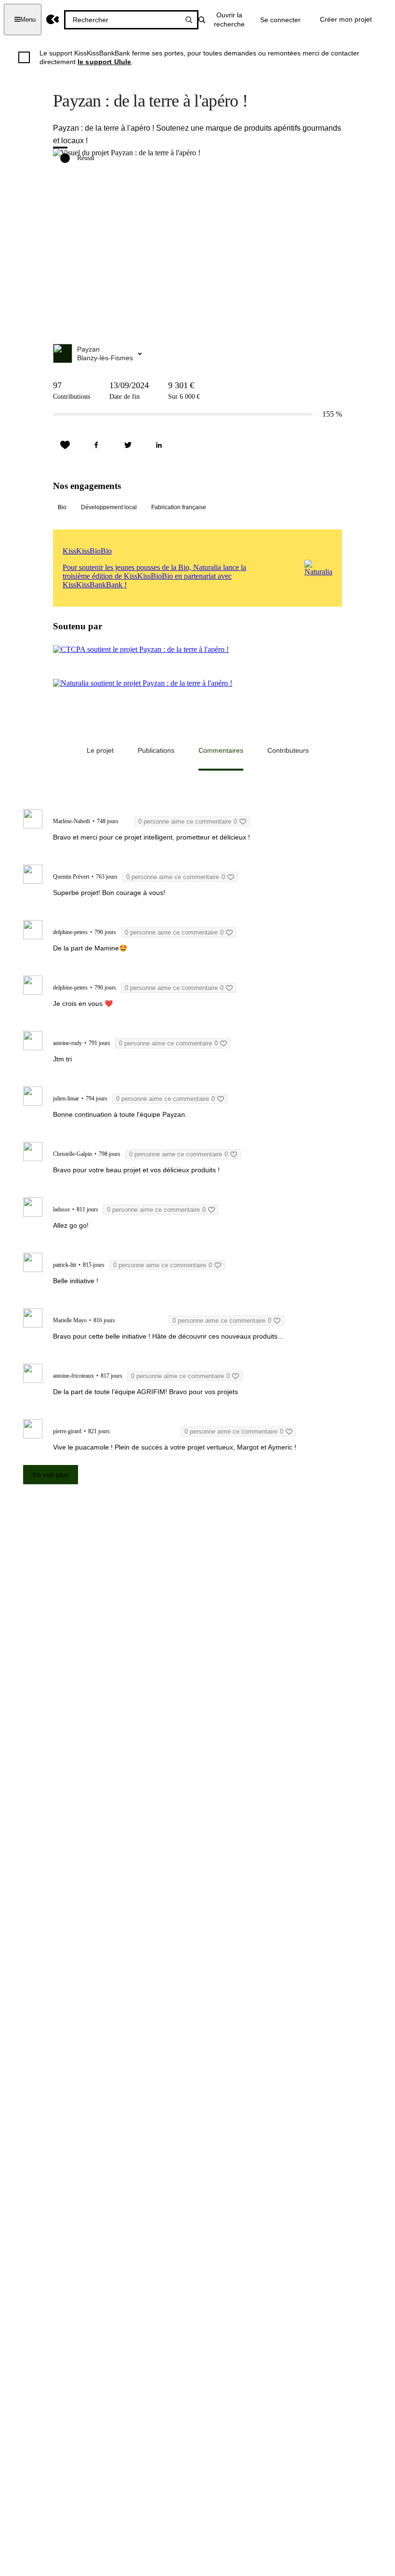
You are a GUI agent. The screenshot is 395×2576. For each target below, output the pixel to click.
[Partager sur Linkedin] (159, 445)
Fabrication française (179, 507)
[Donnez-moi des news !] (65, 445)
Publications (156, 750)
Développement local (109, 507)
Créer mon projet (346, 19)
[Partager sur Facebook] (96, 445)
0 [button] (188, 821)
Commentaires (221, 750)
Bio (62, 507)
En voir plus (51, 1475)
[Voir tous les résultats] (189, 20)
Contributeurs (288, 750)
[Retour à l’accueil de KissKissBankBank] (53, 20)
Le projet (100, 750)
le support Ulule (105, 62)
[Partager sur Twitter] (128, 445)
